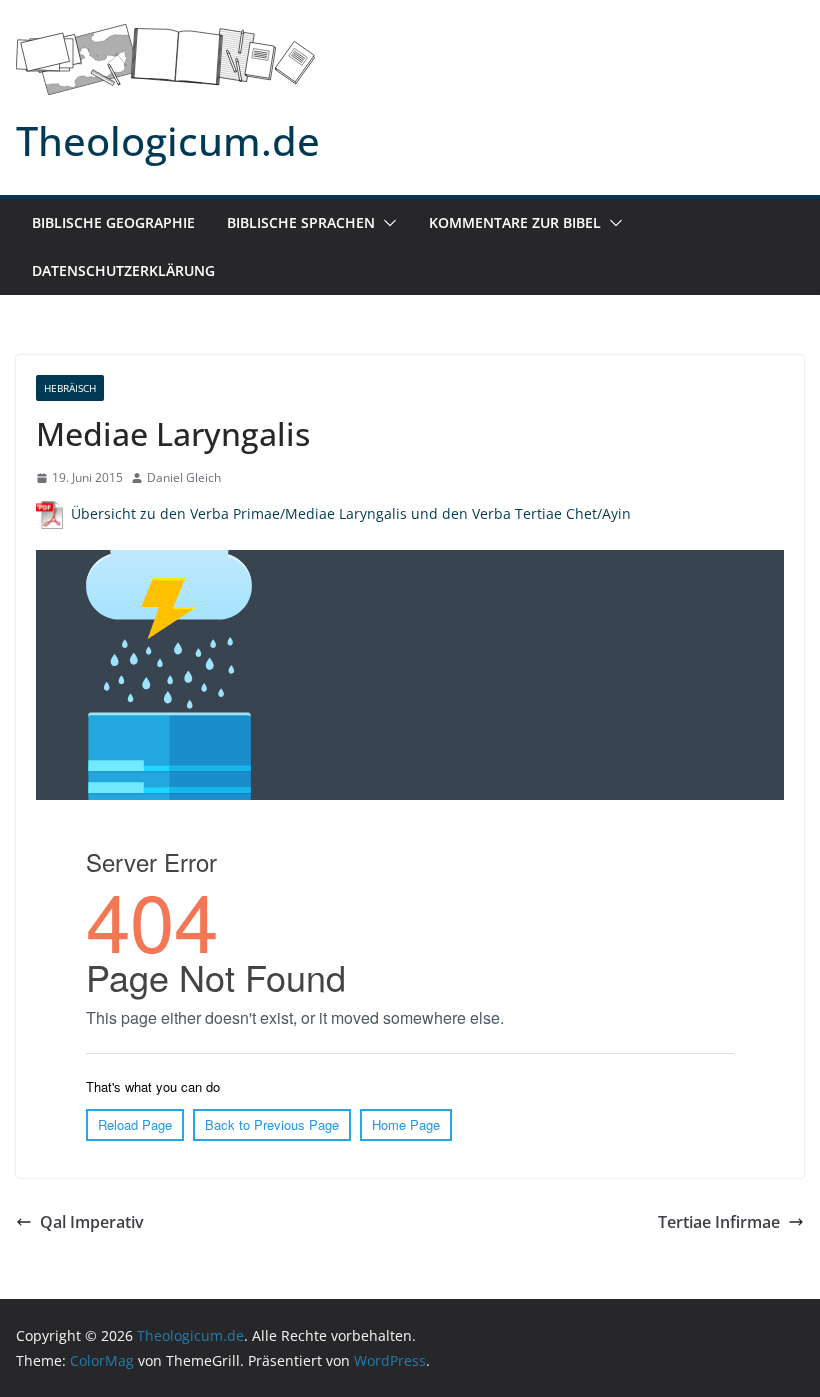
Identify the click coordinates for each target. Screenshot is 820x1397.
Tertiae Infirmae (719, 1222)
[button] (386, 223)
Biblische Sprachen (301, 222)
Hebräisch (70, 388)
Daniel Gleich (184, 477)
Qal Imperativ (92, 1222)
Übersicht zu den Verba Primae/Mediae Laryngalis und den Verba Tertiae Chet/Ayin (351, 513)
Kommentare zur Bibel (515, 222)
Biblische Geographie (113, 222)
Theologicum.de (168, 140)
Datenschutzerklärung (123, 270)
